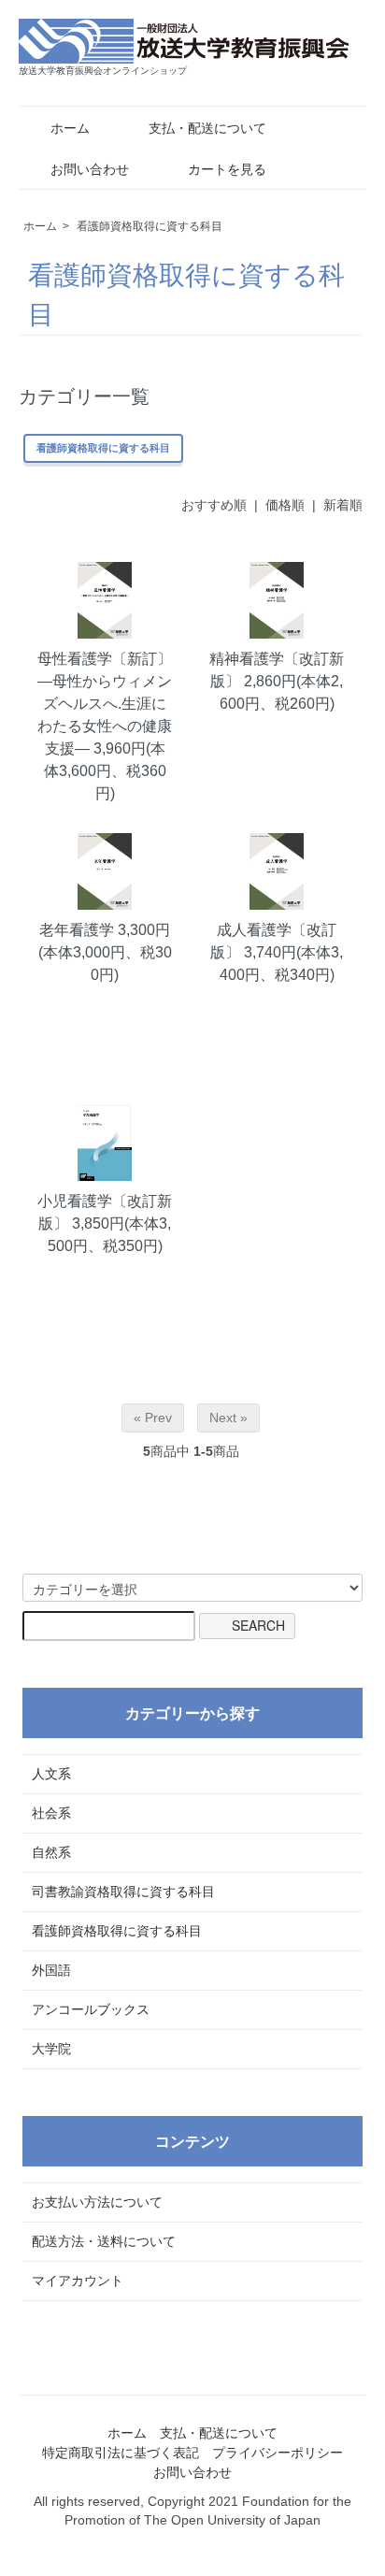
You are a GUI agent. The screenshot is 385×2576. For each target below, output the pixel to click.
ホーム (70, 128)
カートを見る (227, 169)
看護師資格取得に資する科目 (150, 226)
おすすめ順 (214, 505)
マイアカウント (78, 2281)
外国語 (51, 1970)
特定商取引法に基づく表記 (121, 2453)
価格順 (285, 505)
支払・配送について (207, 128)
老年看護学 (77, 930)
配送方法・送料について (104, 2241)
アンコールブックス (91, 2009)
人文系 (51, 1774)
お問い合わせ (90, 169)
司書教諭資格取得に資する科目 (123, 1892)
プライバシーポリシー (278, 2453)
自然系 (51, 1852)
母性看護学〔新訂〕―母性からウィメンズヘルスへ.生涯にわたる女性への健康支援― (105, 704)
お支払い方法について (97, 2202)
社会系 (51, 1813)
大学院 (51, 2049)
